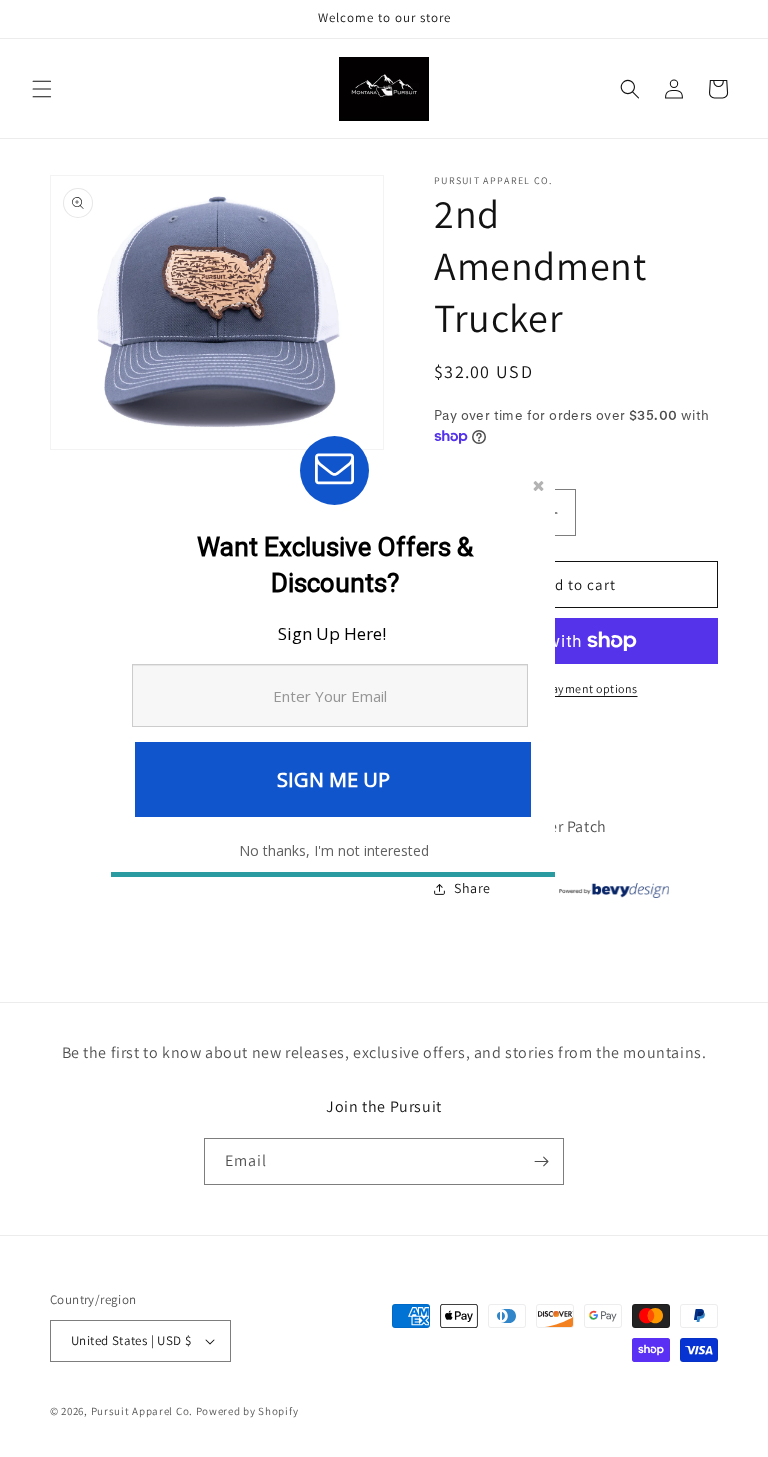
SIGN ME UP (333, 779)
